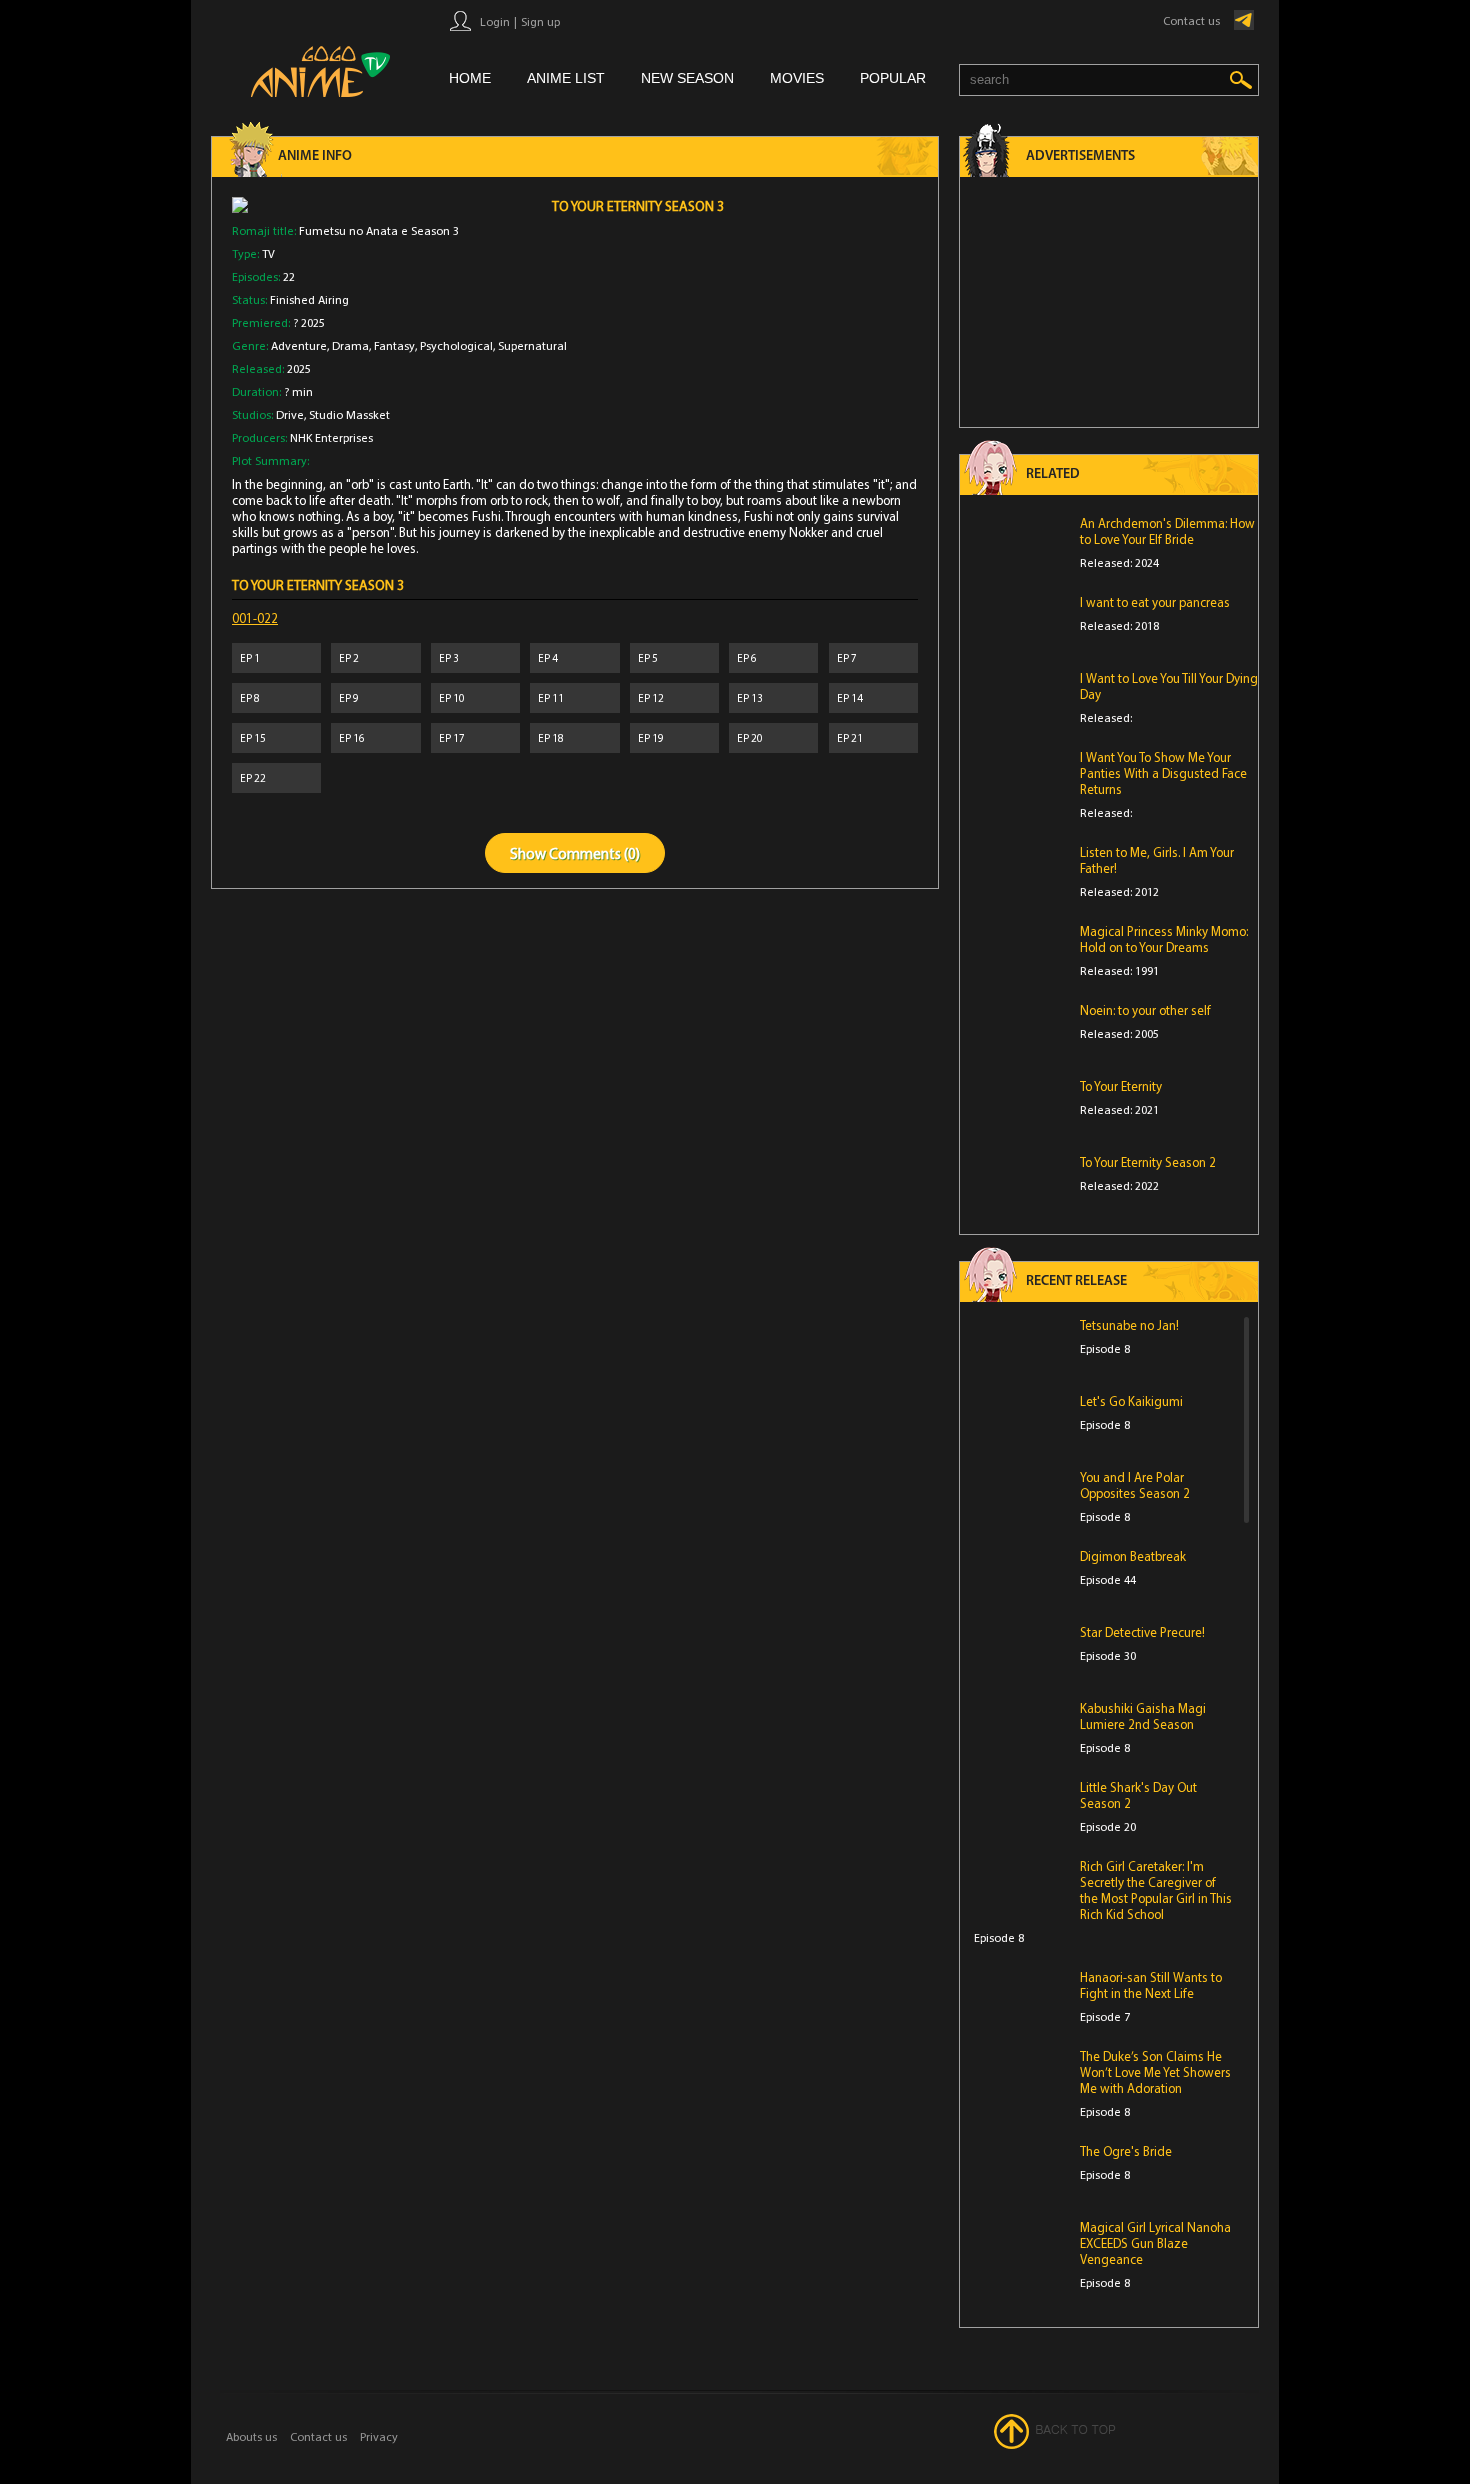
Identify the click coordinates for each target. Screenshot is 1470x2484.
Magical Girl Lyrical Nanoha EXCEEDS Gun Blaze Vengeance (1155, 2243)
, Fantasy (392, 345)
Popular (893, 78)
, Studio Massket (347, 414)
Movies (797, 78)
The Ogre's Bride (1126, 2151)
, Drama (348, 345)
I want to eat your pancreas (1155, 602)
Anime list (566, 78)
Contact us (1191, 20)
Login (495, 21)
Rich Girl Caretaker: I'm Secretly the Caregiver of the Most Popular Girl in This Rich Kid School (1156, 1890)
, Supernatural (530, 345)
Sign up (540, 21)
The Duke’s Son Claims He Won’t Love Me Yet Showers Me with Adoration (1155, 2072)
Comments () (594, 853)
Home (470, 78)
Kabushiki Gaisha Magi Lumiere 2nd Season (1143, 1716)
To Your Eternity (1121, 1086)
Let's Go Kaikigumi (1131, 1401)
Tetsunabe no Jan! (1129, 1325)
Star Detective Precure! (1142, 1632)
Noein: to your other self (1145, 1010)
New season (687, 78)
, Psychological (454, 345)
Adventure (299, 345)
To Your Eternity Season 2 (1148, 1162)
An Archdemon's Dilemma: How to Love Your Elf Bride (1167, 531)
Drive (290, 414)
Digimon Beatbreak (1133, 1556)
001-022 (255, 618)
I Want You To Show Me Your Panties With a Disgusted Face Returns (1163, 773)
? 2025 (309, 322)
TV (268, 253)
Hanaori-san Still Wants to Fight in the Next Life (1151, 1985)
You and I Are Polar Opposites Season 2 (1135, 1485)
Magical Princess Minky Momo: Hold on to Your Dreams (1164, 939)
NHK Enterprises (331, 437)
